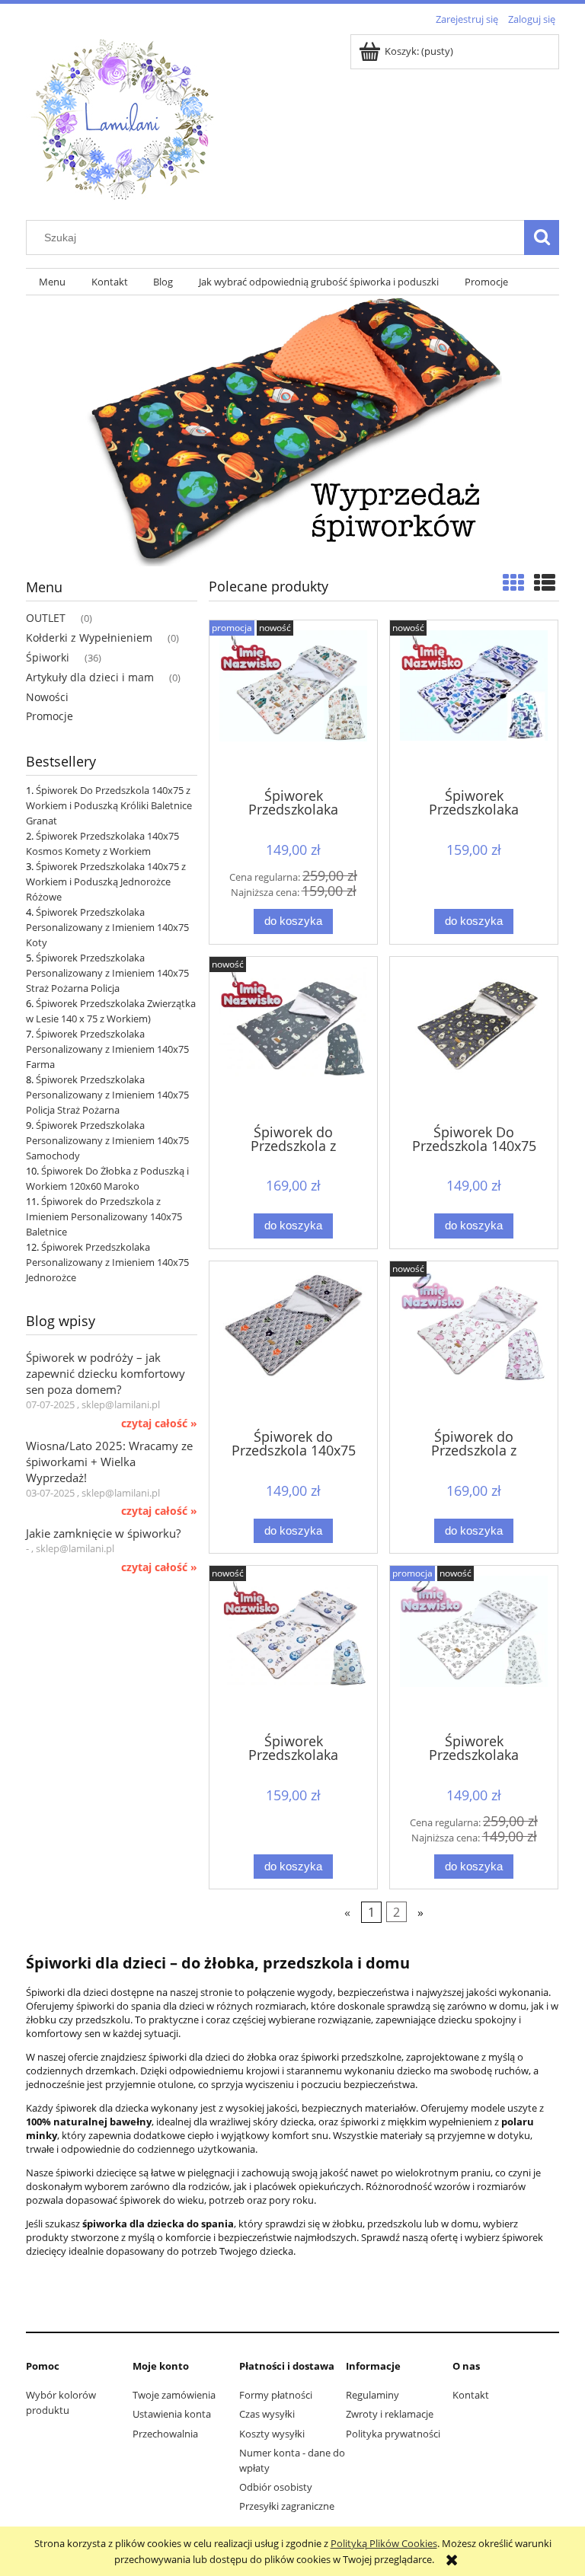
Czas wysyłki (267, 2414)
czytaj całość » (159, 1423)
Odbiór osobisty (276, 2487)
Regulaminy (372, 2395)
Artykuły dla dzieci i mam (90, 677)
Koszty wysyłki (272, 2434)
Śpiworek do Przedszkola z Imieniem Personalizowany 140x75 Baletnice (104, 1216)
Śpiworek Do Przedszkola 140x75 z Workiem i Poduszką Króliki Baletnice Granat (109, 805)
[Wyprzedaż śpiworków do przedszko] (292, 429)
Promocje (50, 716)
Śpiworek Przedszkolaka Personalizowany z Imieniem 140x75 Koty (107, 927)
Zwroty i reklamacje (390, 2414)
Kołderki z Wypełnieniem (89, 638)
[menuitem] (52, 282)
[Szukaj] (542, 238)
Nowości (47, 697)
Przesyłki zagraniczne (287, 2506)
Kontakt (471, 2395)
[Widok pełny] (545, 582)
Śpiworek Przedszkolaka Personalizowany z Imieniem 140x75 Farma (107, 1049)
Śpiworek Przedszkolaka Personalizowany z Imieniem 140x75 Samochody (107, 1140)
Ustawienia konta (172, 2414)
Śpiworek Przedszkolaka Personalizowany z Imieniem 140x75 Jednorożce (107, 1262)
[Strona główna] (121, 116)
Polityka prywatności (393, 2434)
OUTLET (46, 618)
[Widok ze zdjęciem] (513, 582)
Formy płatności (276, 2395)
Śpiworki (48, 657)
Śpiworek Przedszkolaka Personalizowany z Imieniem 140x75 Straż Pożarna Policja (107, 973)
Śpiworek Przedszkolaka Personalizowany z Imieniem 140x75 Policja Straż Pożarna (107, 1095)
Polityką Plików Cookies (384, 2543)
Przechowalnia (165, 2434)
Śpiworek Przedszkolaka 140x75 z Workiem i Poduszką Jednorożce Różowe (106, 882)
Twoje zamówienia (174, 2395)
